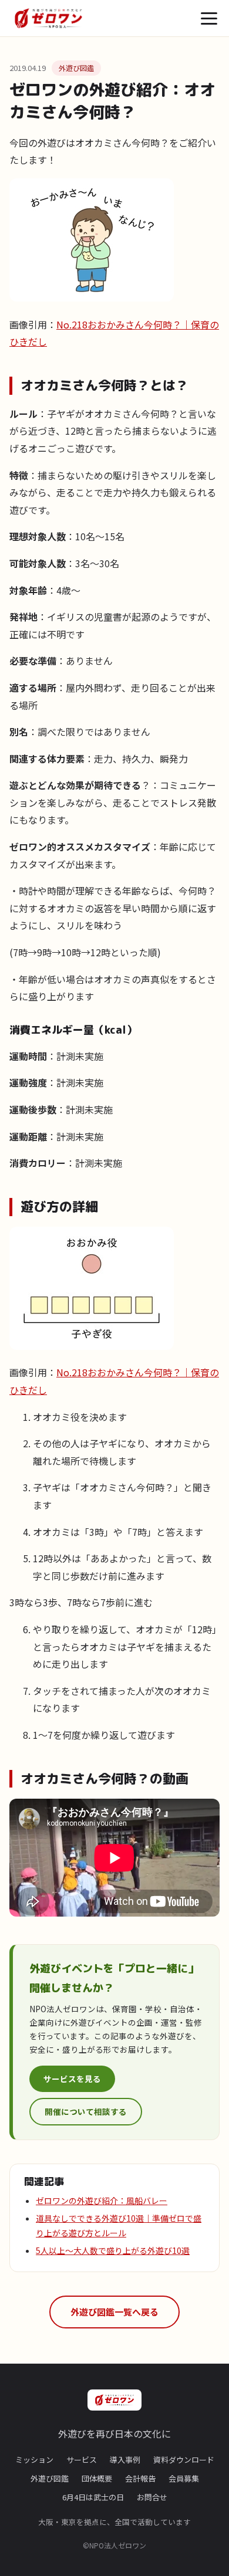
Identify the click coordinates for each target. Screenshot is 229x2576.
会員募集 (184, 2478)
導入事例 (125, 2460)
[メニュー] (209, 18)
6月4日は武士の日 (93, 2497)
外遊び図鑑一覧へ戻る (114, 2312)
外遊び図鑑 (76, 68)
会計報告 (140, 2478)
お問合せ (152, 2497)
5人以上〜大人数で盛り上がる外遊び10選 (113, 2250)
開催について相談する (86, 2111)
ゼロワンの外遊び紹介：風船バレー (102, 2201)
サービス (82, 2460)
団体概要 (97, 2478)
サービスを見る (72, 2079)
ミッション (34, 2460)
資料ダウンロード (184, 2460)
